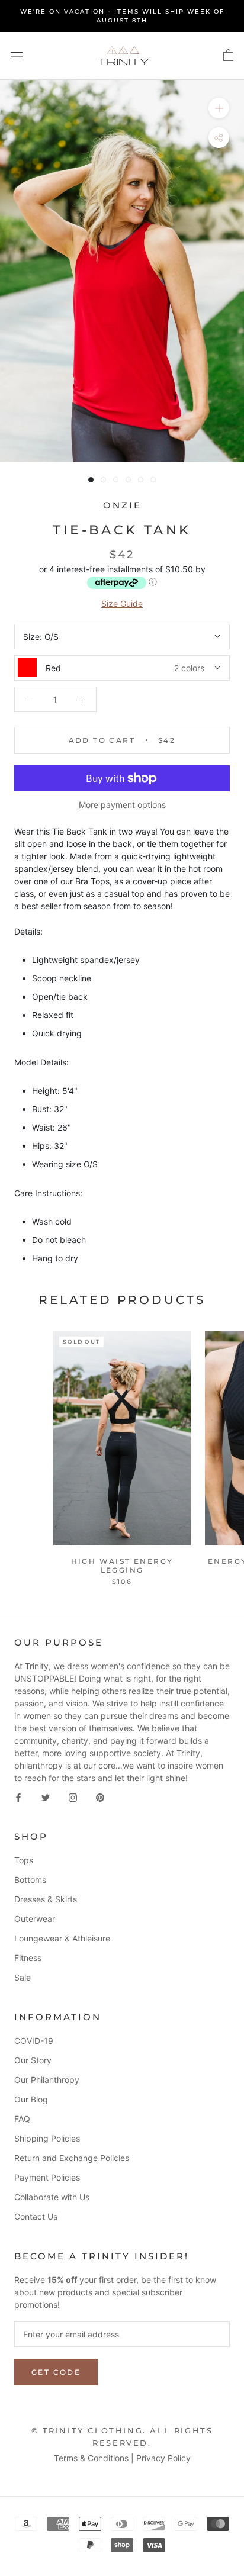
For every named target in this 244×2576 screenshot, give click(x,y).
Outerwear (35, 1919)
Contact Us (36, 2216)
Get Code (56, 2372)
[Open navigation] (17, 56)
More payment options (122, 805)
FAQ (22, 2119)
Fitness (28, 1958)
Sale (23, 1977)
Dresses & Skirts (46, 1899)
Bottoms (30, 1880)
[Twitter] (46, 1797)
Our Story (33, 2060)
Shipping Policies (47, 2138)
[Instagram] (73, 1797)
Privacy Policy (163, 2458)
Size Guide (122, 603)
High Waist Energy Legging (122, 1565)
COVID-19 (34, 2041)
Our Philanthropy (47, 2080)
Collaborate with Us (52, 2197)
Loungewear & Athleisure (62, 1938)
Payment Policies (47, 2177)
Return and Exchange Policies (72, 2158)
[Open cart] (228, 56)
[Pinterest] (100, 1797)
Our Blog (31, 2099)
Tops (24, 1860)
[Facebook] (18, 1797)
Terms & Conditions (91, 2458)
